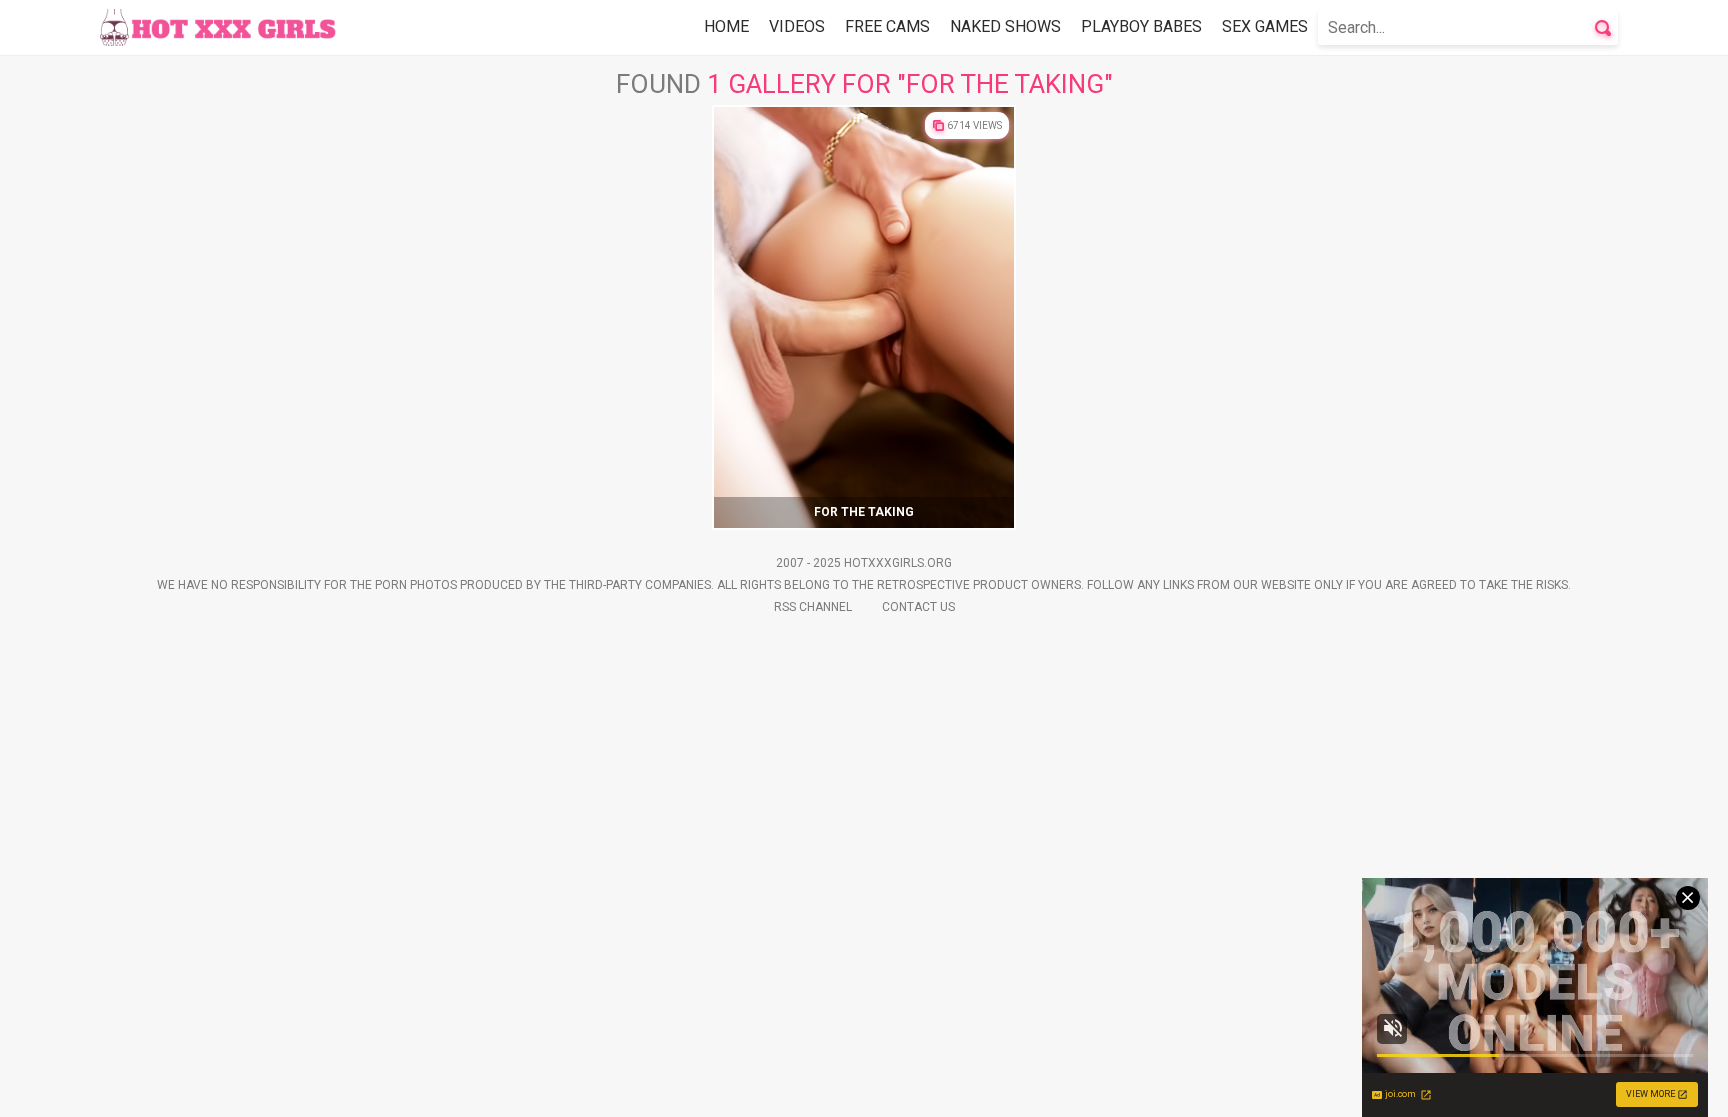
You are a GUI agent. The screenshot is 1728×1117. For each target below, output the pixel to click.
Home (726, 26)
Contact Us (918, 607)
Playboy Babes (1141, 26)
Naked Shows (1005, 26)
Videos (797, 26)
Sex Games (1265, 26)
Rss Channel (813, 607)
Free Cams (887, 26)
